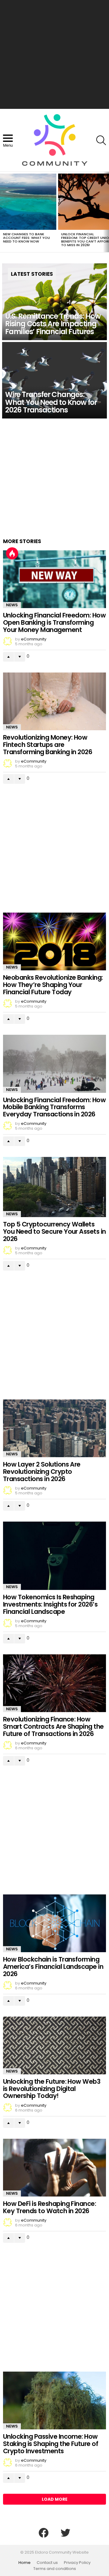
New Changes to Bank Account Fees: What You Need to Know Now (26, 238)
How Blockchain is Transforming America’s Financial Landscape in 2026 (53, 1966)
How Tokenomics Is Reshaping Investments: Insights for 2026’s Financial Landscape (50, 1604)
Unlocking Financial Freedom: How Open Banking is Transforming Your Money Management (54, 622)
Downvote (20, 657)
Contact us (47, 2563)
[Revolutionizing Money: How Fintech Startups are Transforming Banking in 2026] (54, 701)
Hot (12, 553)
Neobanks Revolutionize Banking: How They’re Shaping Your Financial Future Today (53, 985)
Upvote (8, 657)
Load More (55, 2499)
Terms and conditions (55, 2569)
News (12, 605)
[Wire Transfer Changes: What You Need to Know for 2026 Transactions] (54, 380)
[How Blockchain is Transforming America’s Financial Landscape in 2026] (54, 1923)
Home (25, 2563)
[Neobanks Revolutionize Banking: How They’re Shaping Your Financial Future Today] (54, 941)
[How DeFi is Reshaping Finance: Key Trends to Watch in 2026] (54, 2168)
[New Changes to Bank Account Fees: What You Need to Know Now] (28, 202)
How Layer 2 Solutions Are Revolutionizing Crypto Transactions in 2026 (42, 1471)
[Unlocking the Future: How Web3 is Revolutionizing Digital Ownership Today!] (54, 2045)
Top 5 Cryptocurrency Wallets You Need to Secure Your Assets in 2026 (54, 1231)
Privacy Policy (77, 2563)
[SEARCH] (101, 140)
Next (106, 212)
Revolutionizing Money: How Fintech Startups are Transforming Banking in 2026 (48, 744)
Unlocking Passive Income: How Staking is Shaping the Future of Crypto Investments (51, 2444)
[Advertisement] (54, 54)
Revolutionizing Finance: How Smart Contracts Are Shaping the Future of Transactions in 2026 (53, 1726)
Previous (3, 212)
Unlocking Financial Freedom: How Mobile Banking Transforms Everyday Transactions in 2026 (54, 1107)
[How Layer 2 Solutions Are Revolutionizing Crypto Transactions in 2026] (54, 1428)
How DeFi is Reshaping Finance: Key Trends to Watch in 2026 (50, 2207)
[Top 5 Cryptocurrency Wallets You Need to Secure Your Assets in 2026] (54, 1187)
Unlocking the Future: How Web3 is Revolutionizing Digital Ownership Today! (52, 2089)
